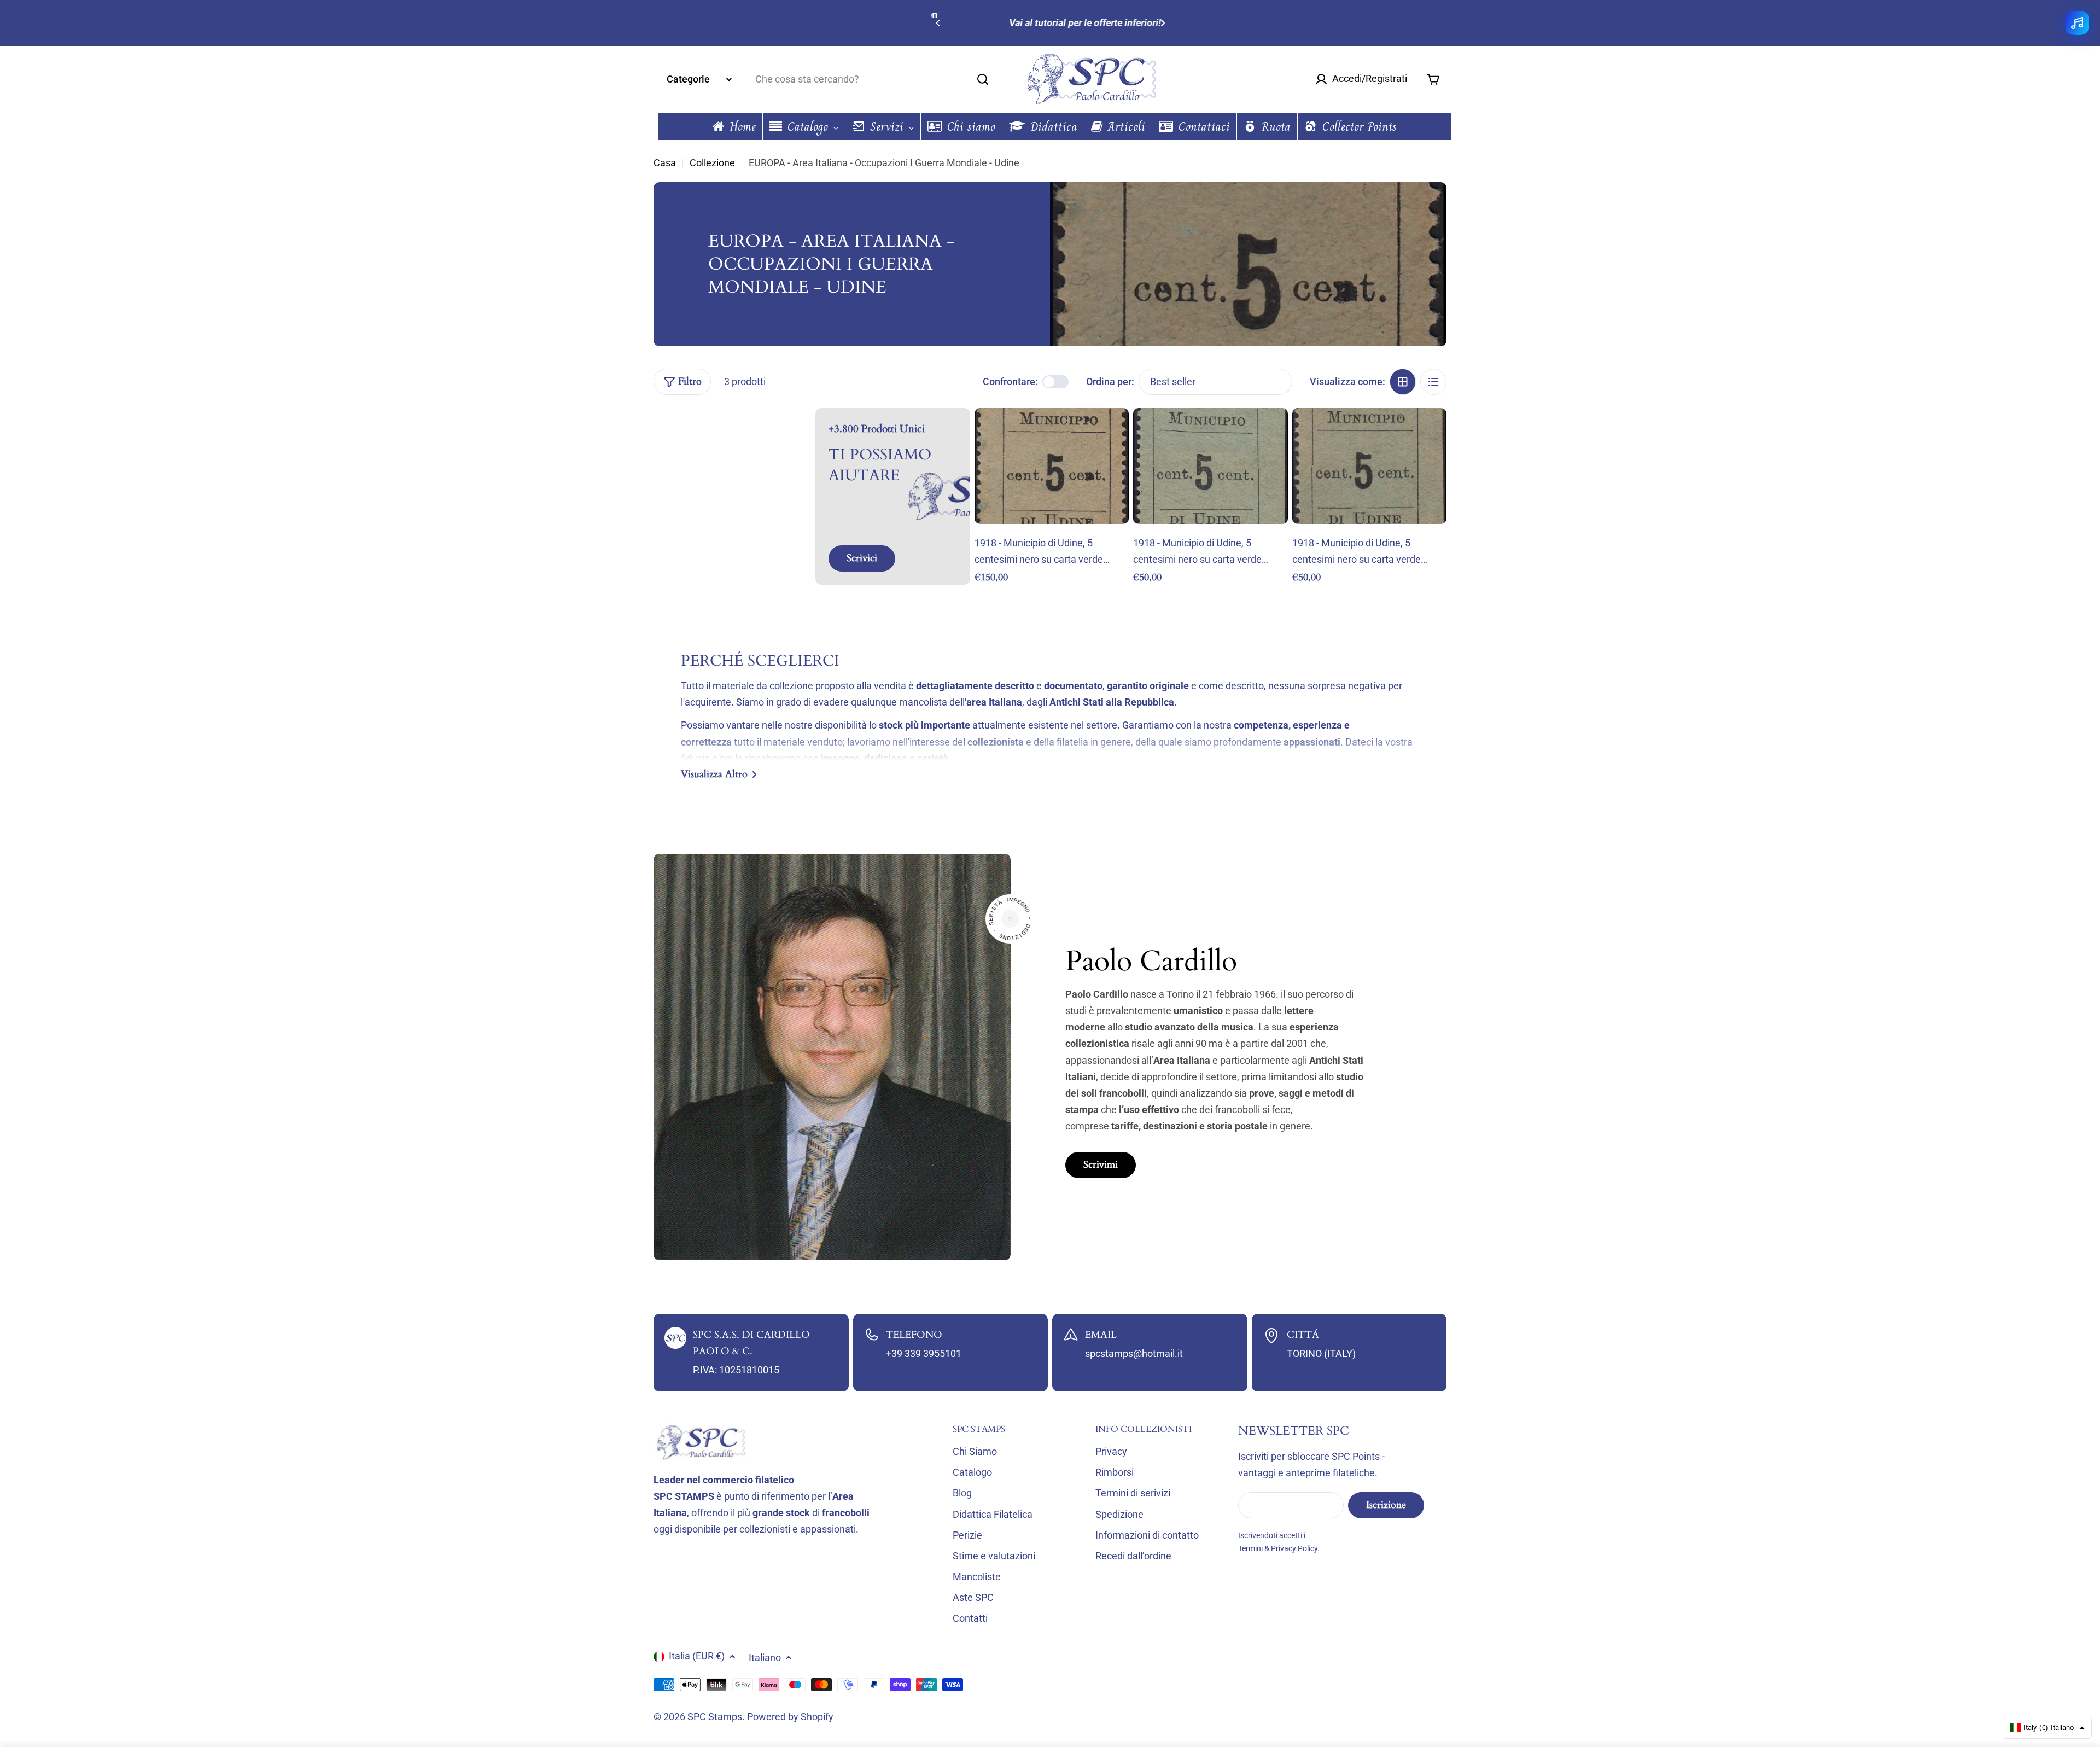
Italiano (765, 1658)
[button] (938, 23)
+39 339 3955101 (924, 1353)
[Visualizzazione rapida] (1113, 432)
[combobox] (826, 79)
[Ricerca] (983, 79)
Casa (665, 163)
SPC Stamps (715, 1717)
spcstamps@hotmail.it (1134, 1353)
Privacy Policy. (1295, 1548)
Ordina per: (1110, 382)
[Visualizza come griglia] (1403, 382)
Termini (1251, 1548)
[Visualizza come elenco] (1433, 382)
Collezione (712, 163)
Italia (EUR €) (697, 1656)
